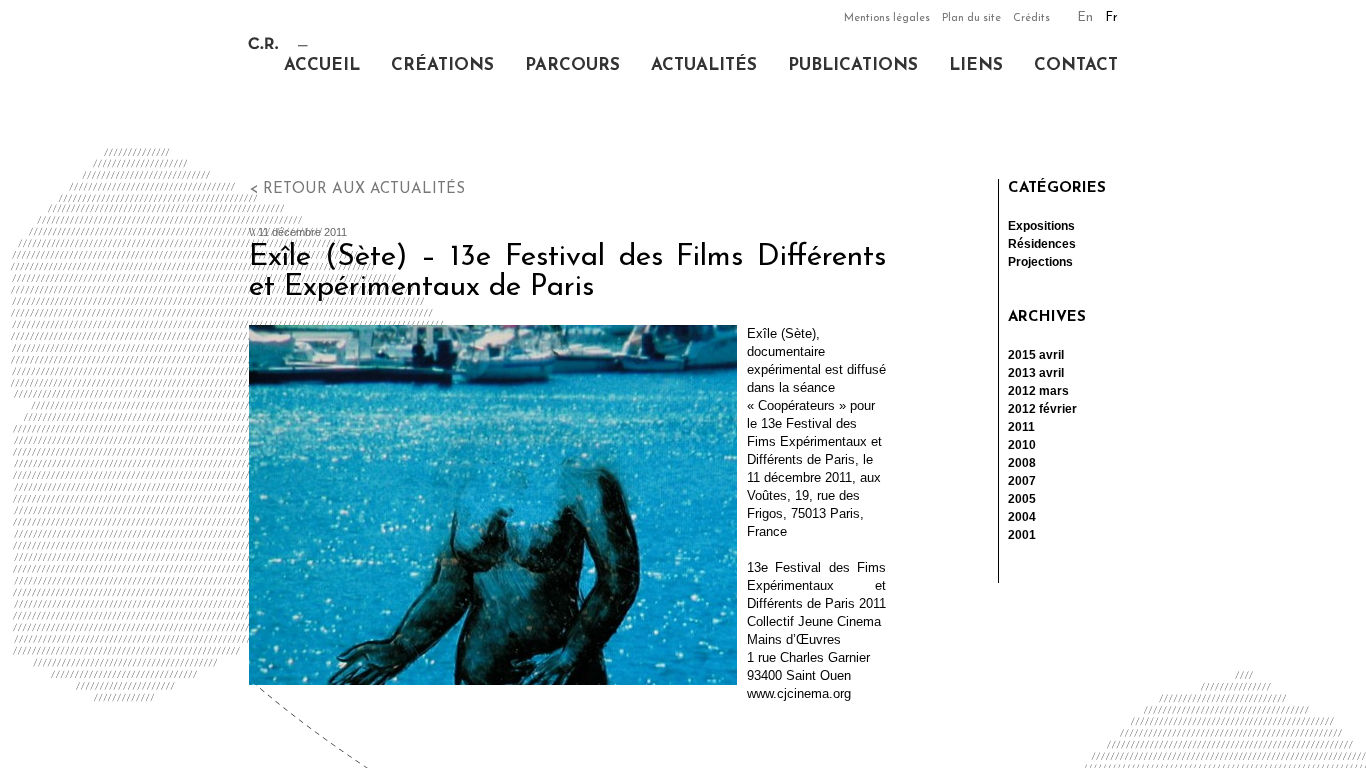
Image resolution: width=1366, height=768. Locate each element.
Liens (976, 65)
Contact (1076, 65)
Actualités (704, 65)
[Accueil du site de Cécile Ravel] (278, 45)
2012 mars (1038, 391)
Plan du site (971, 18)
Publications (853, 65)
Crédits (1031, 18)
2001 (1022, 535)
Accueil (322, 65)
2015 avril (1036, 355)
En (1085, 17)
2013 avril (1036, 373)
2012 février (1042, 409)
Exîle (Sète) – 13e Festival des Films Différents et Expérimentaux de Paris (567, 272)
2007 (1022, 481)
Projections (1040, 262)
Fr (1111, 17)
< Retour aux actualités (357, 189)
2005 (1022, 499)
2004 (1022, 517)
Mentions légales (887, 18)
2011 (1021, 427)
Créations (442, 65)
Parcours (572, 65)
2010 (1022, 445)
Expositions (1041, 226)
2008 (1022, 463)
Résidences (1042, 244)
